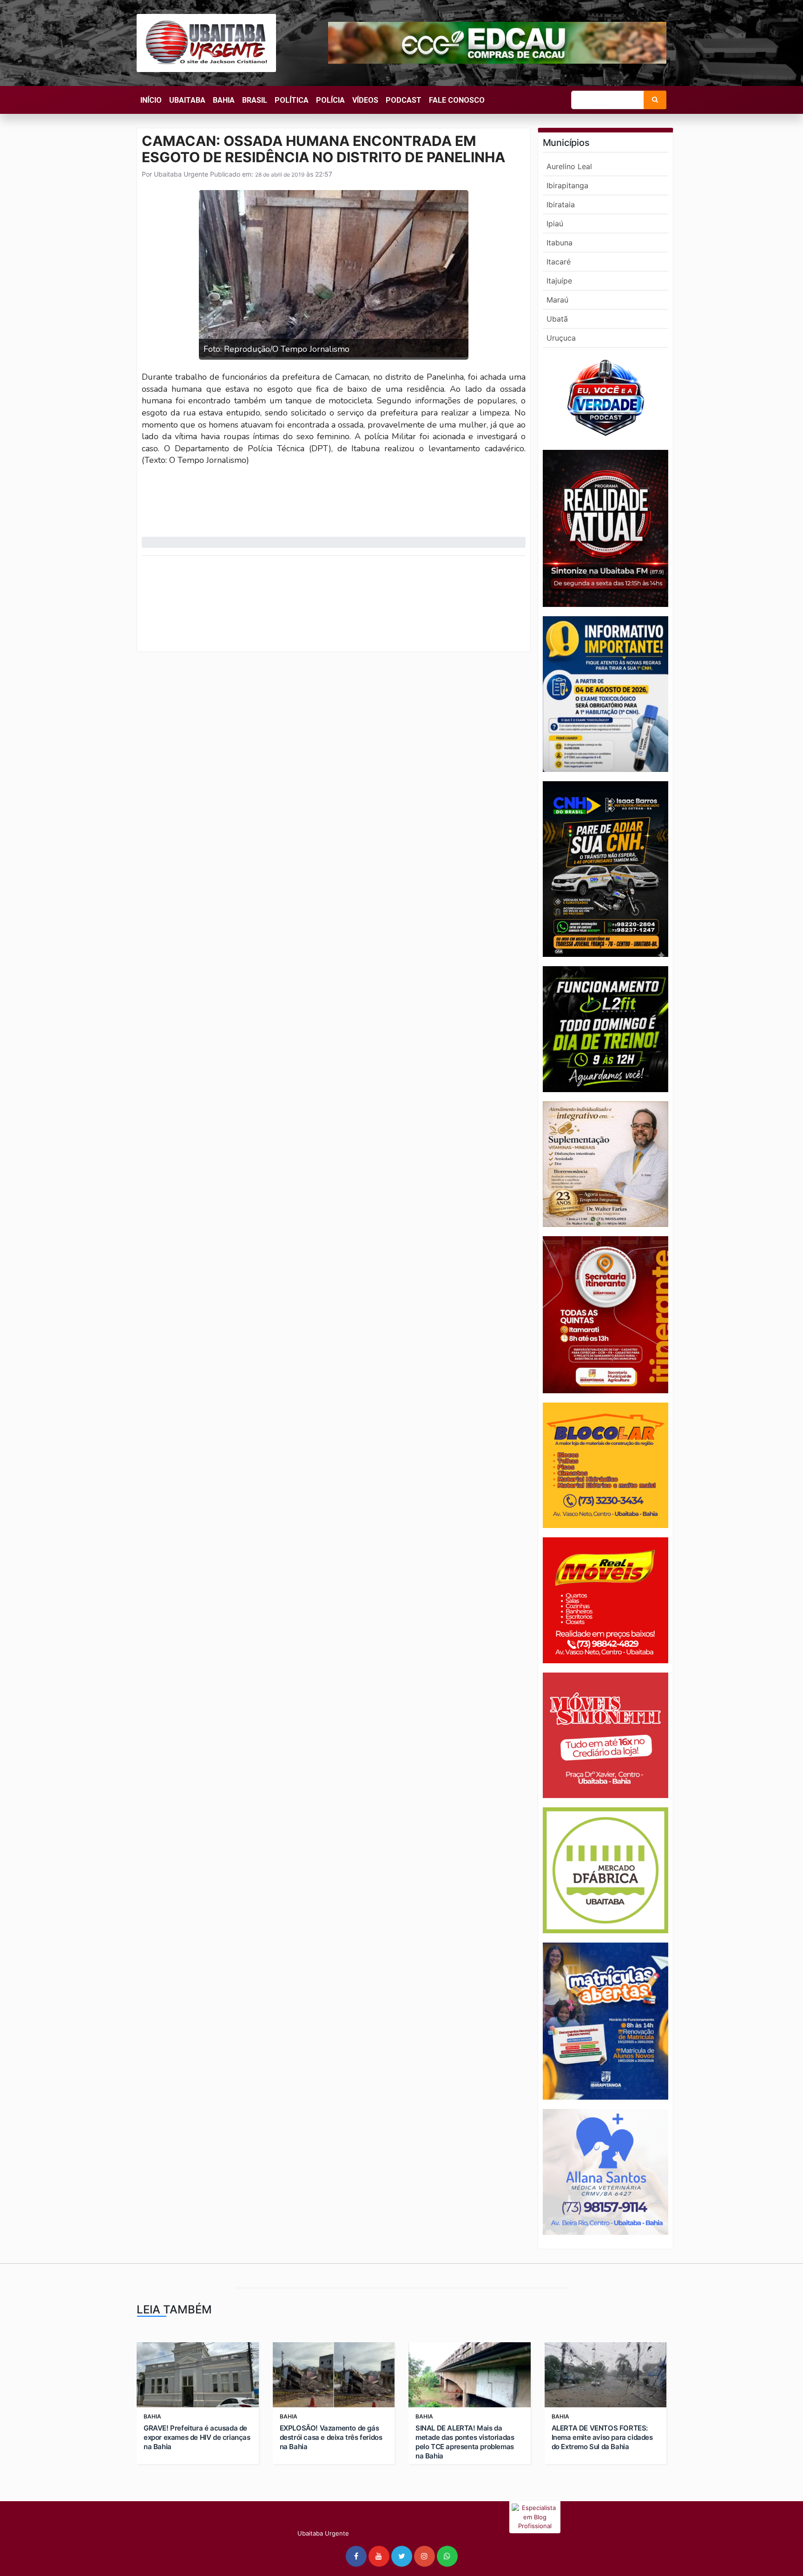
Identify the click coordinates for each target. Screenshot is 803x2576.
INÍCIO (151, 100)
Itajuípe (559, 281)
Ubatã (557, 319)
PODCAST (404, 100)
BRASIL (255, 100)
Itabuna (559, 243)
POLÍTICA (292, 100)
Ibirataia (561, 204)
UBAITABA (187, 100)
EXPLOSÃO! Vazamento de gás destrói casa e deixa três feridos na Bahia (331, 2437)
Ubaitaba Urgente (180, 174)
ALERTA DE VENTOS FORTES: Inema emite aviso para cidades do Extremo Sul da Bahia (602, 2437)
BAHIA (224, 100)
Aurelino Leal (569, 166)
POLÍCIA (330, 100)
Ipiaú (555, 224)
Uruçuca (561, 338)
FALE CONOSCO (457, 100)
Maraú (557, 300)
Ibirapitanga (567, 185)
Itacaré (559, 262)
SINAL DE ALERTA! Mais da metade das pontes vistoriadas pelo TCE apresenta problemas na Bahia (465, 2442)
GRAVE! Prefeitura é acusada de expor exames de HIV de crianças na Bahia (197, 2437)
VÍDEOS (365, 100)
